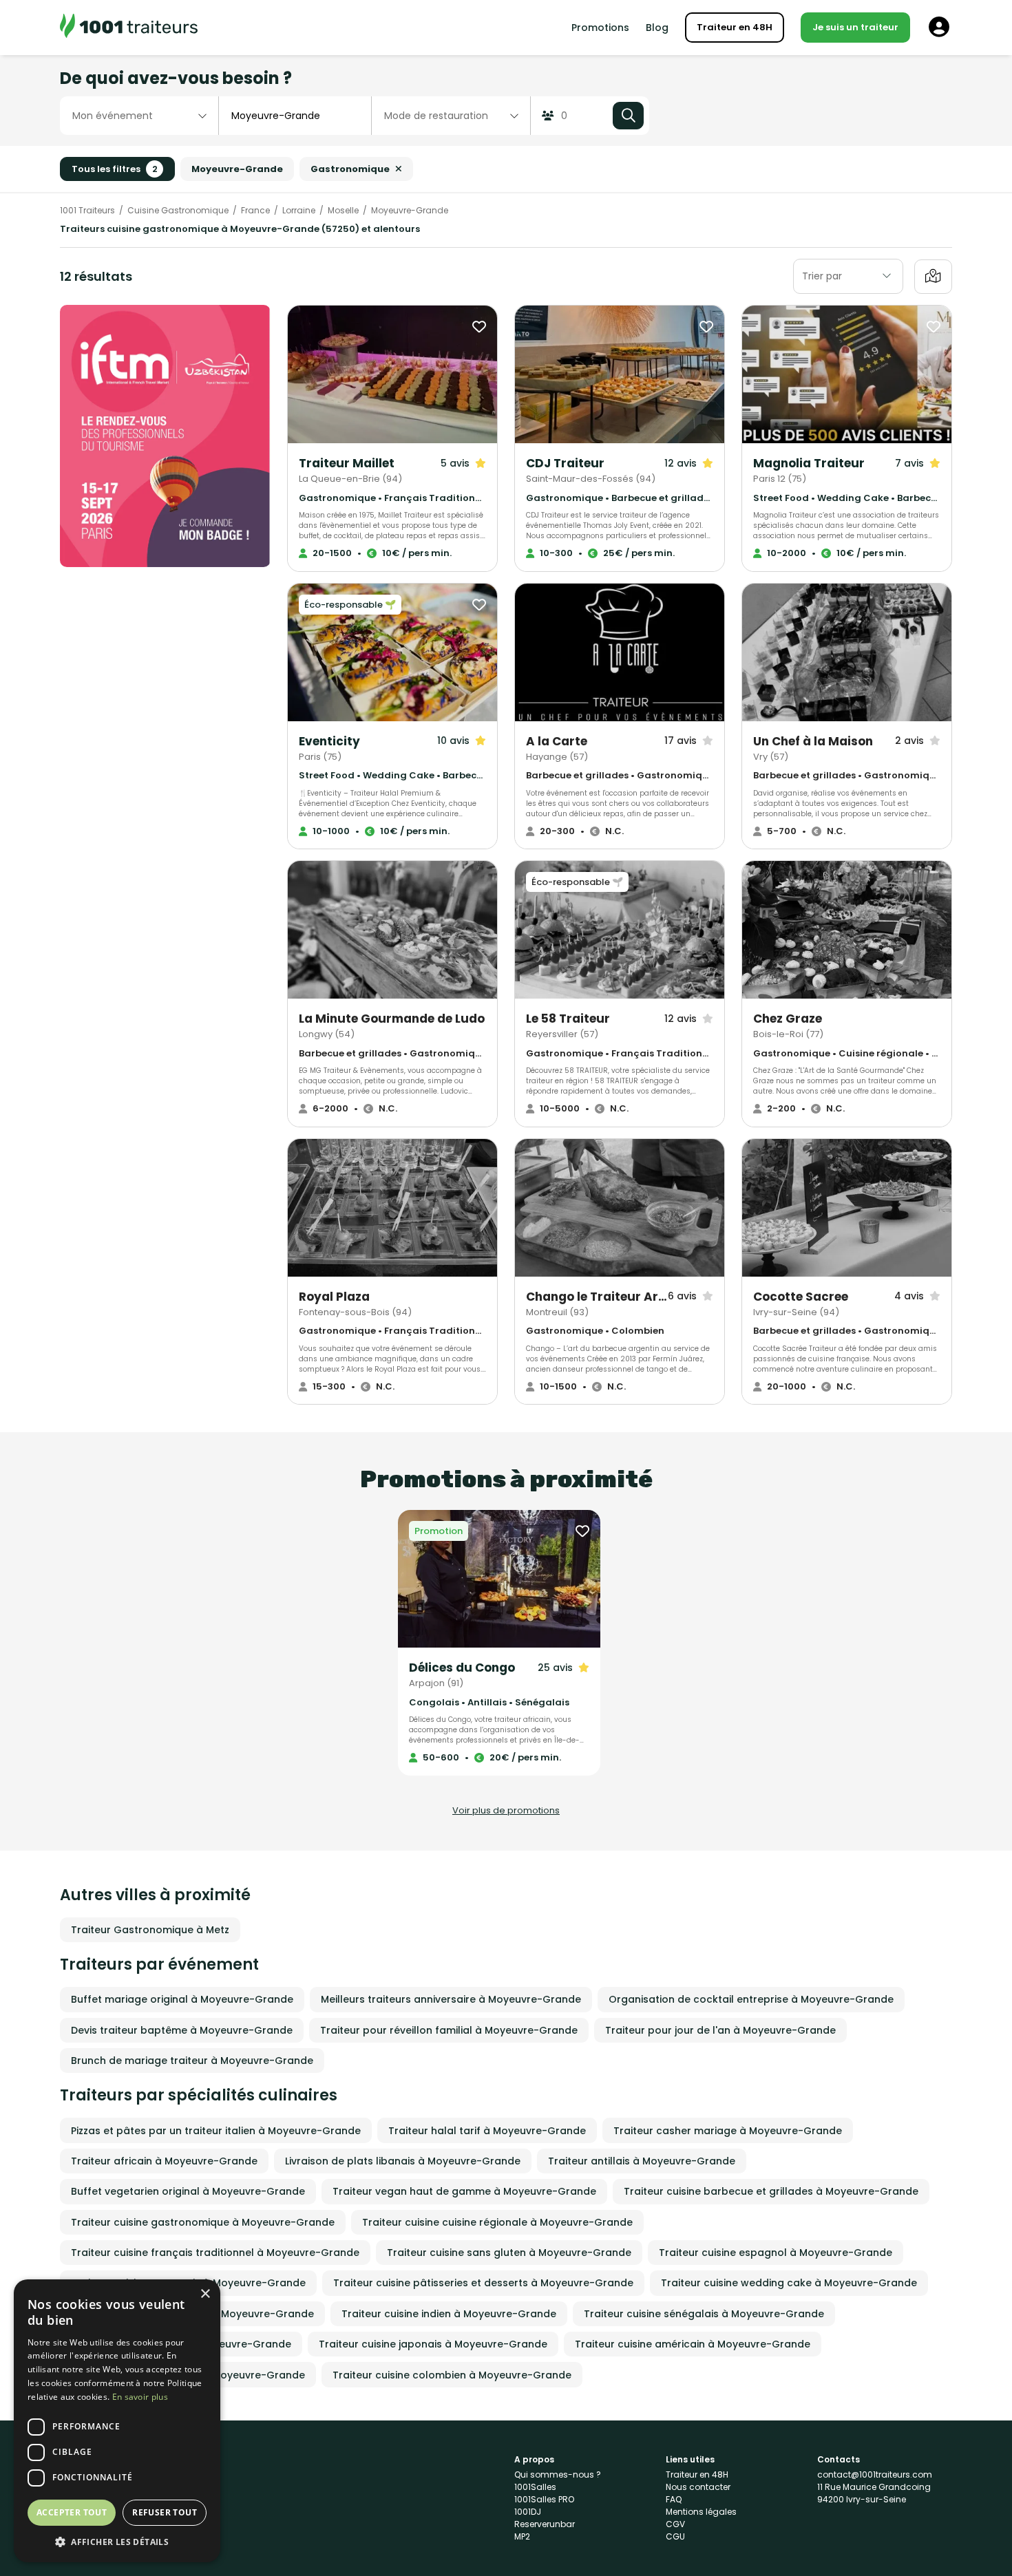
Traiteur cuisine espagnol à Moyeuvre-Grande (776, 2253)
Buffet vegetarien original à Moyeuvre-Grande (188, 2191)
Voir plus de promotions (506, 1810)
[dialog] (117, 2421)
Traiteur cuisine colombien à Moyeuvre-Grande (452, 2375)
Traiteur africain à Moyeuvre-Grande (164, 2161)
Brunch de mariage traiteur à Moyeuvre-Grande (192, 2061)
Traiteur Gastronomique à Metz (150, 1930)
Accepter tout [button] (72, 2512)
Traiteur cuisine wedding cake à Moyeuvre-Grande (789, 2283)
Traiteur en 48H (735, 27)
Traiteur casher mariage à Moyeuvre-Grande (728, 2131)
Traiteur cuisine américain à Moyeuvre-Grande (693, 2344)
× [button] (205, 2294)
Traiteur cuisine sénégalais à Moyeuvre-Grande (704, 2314)
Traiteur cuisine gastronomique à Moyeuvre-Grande (203, 2222)
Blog (657, 28)
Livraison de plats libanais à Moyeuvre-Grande (403, 2161)
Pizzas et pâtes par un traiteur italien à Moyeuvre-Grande (216, 2131)
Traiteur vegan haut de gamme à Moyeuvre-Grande (464, 2191)
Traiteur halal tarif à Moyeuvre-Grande (487, 2131)
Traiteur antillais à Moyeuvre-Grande (642, 2161)
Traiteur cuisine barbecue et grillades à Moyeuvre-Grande (771, 2191)
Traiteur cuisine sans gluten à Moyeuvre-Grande (509, 2253)
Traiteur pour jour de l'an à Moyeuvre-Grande (720, 2030)
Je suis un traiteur (855, 27)
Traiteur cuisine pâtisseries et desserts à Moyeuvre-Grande (483, 2283)
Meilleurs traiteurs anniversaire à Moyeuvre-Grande (451, 1999)
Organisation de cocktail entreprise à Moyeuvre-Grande (751, 1999)
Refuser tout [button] (165, 2512)
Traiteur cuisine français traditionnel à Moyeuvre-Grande (215, 2253)
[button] (117, 2542)
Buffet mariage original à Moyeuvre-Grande (182, 1999)
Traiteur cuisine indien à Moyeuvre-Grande (449, 2314)
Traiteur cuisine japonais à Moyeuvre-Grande (433, 2344)
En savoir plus (140, 2397)
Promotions (600, 28)
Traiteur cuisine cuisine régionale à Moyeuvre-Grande (497, 2222)
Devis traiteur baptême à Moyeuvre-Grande (182, 2030)
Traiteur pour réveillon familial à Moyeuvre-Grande (449, 2030)
